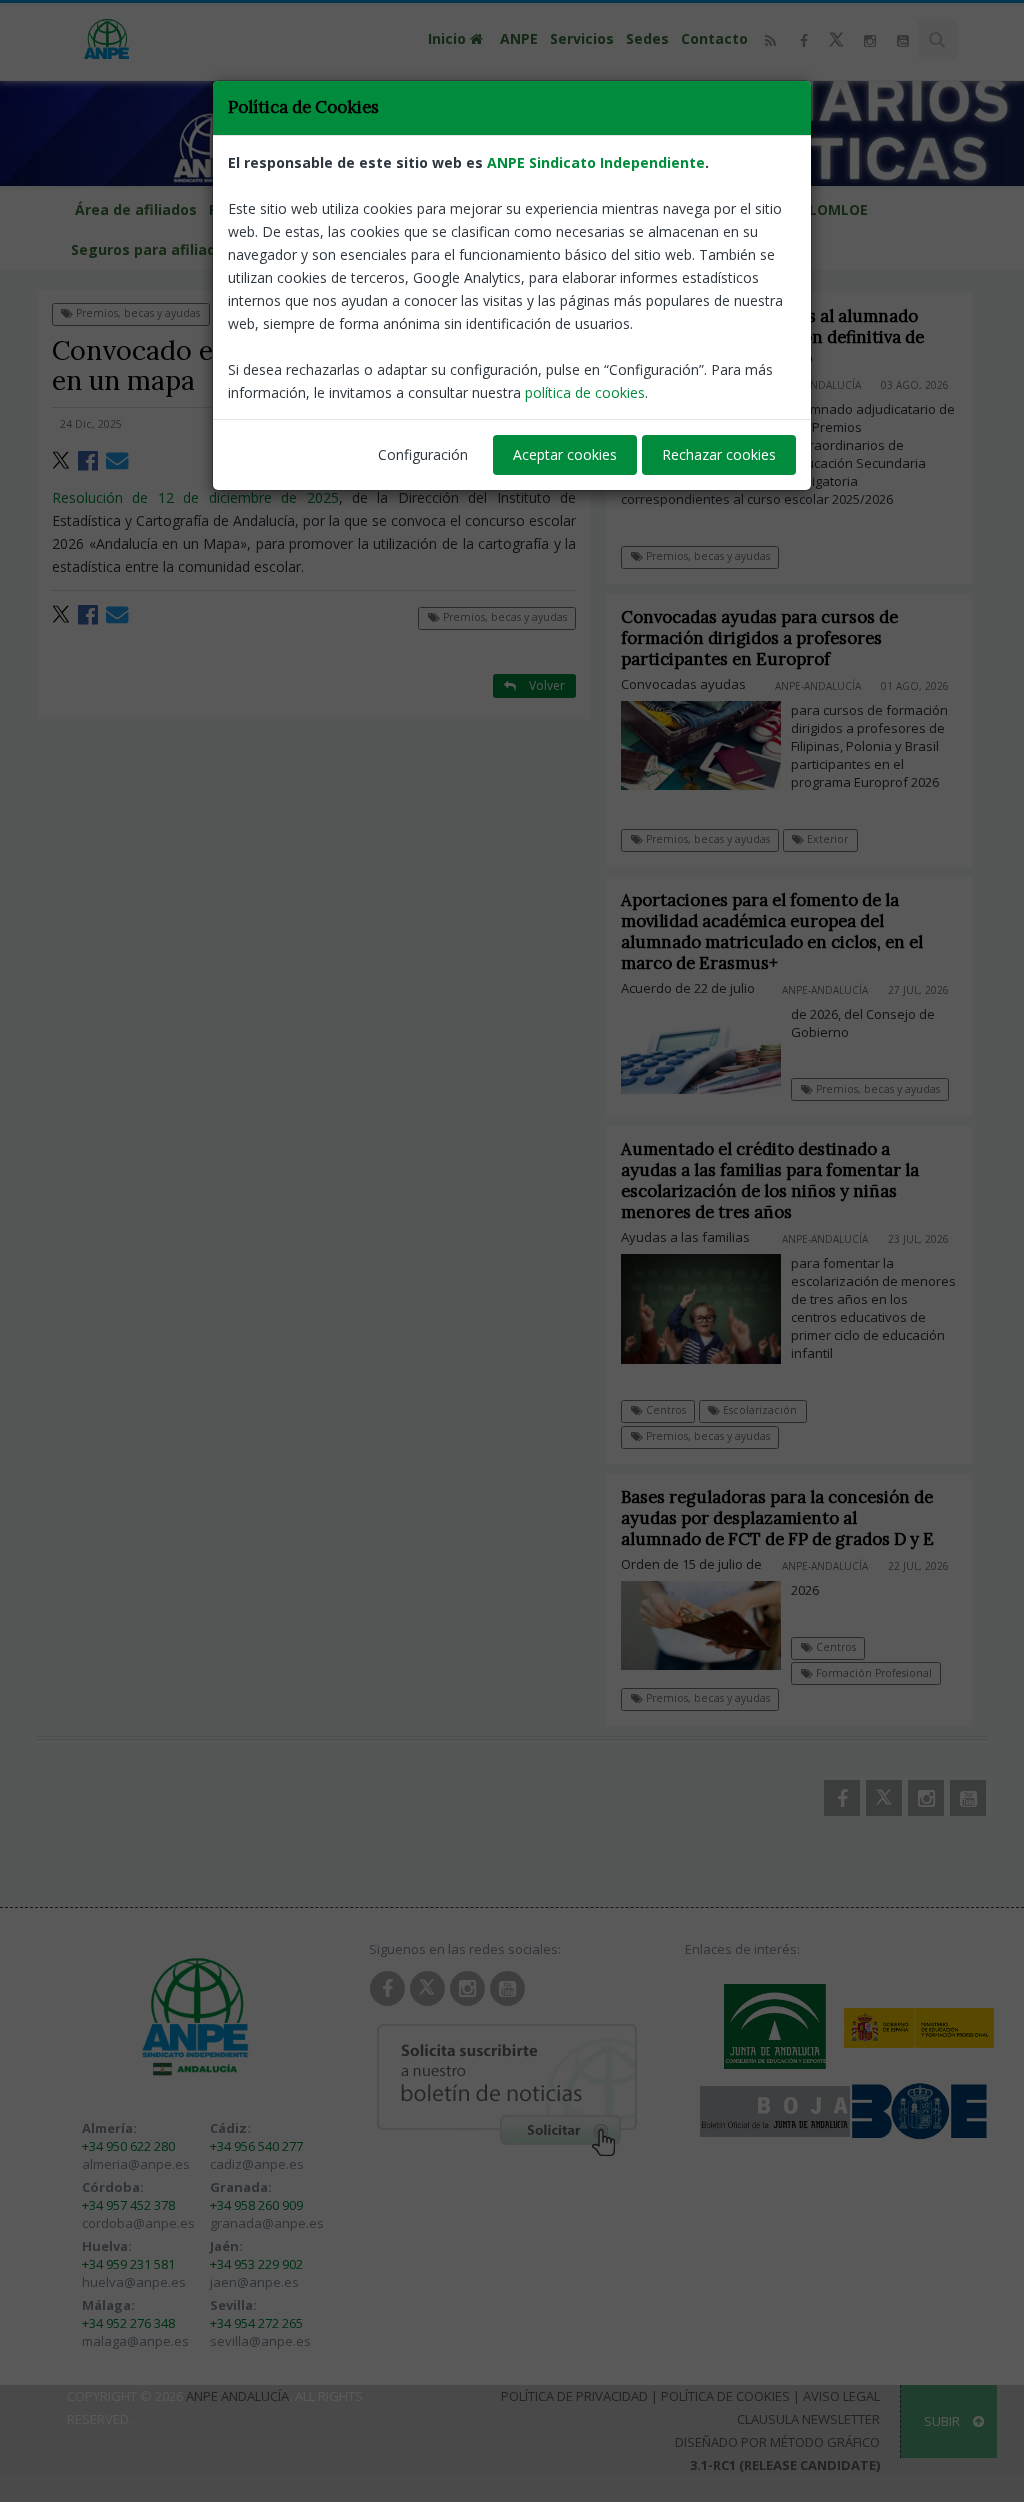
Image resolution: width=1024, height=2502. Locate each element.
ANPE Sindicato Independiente (596, 162)
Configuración (423, 454)
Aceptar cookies (565, 454)
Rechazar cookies (719, 454)
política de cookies (585, 392)
